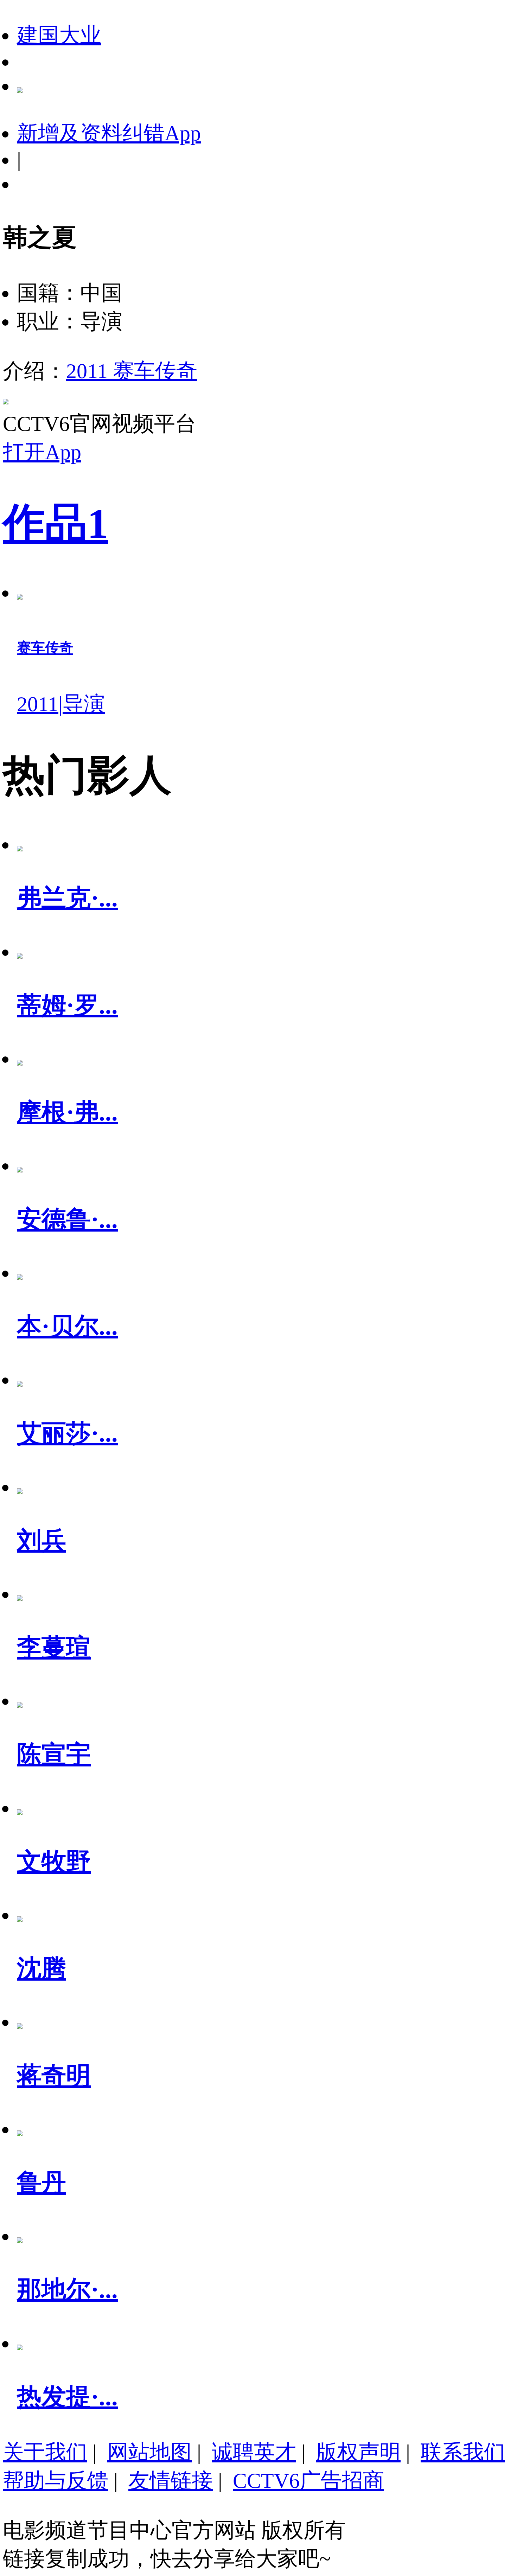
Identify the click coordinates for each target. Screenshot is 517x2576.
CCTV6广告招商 (308, 2481)
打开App (42, 452)
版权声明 (358, 2452)
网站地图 (149, 2452)
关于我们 (45, 2452)
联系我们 (463, 2452)
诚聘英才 (254, 2452)
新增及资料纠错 (109, 133)
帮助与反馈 (56, 2481)
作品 (56, 523)
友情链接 (171, 2481)
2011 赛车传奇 (132, 371)
